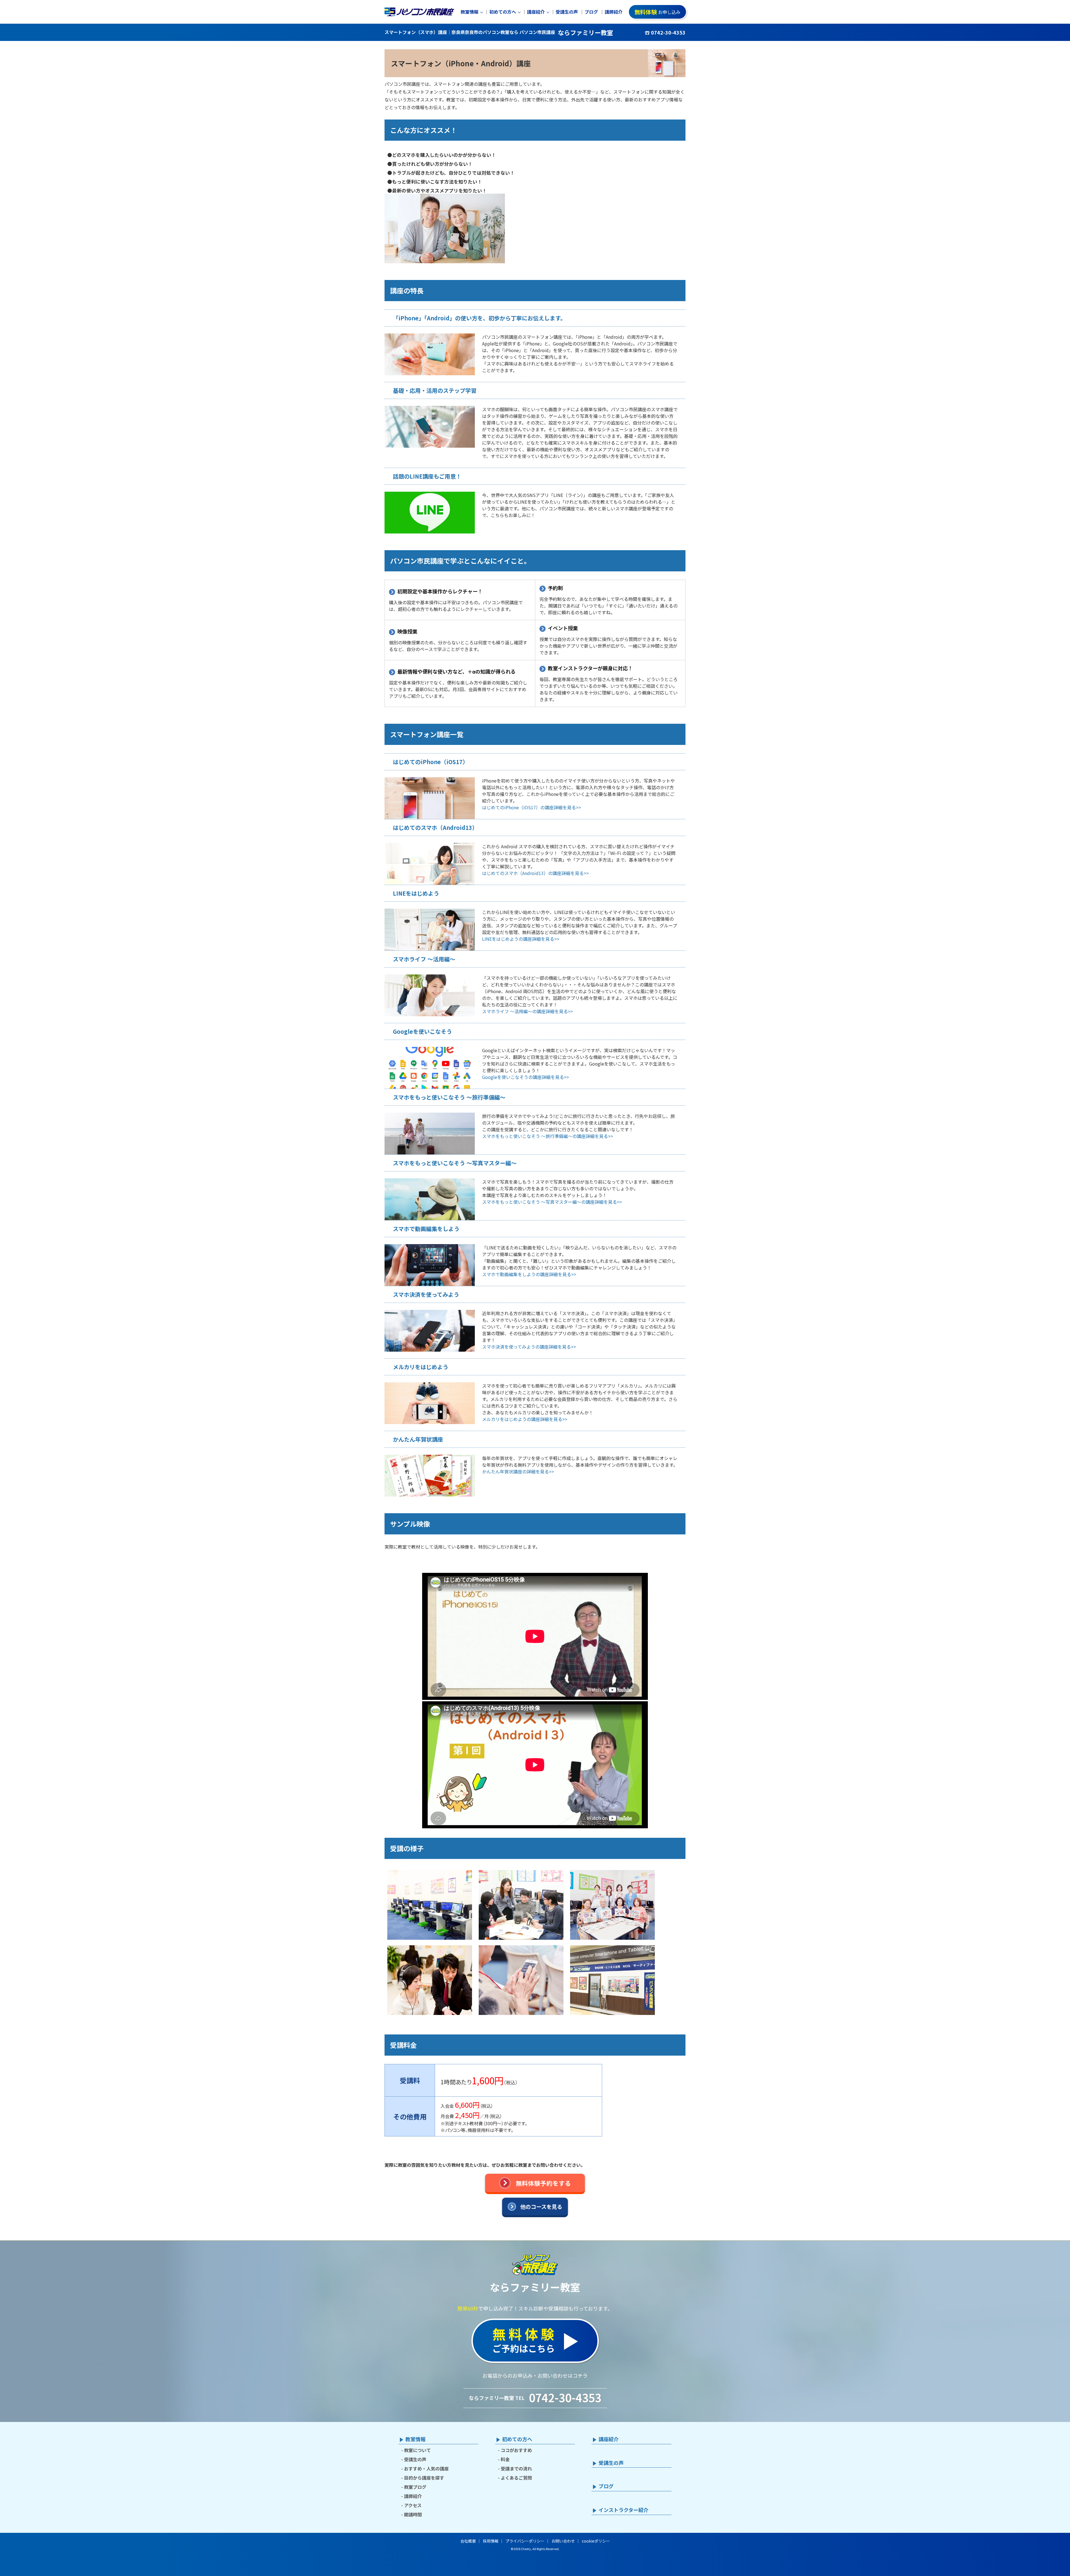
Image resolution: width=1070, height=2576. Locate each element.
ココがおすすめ (516, 2450)
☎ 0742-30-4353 (665, 32)
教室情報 (470, 12)
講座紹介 (536, 12)
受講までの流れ (516, 2468)
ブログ (591, 12)
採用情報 (491, 2541)
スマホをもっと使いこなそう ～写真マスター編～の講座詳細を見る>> (552, 1202)
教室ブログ (415, 2487)
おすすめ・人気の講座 (426, 2468)
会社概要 (468, 2541)
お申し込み (657, 12)
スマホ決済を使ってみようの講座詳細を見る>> (529, 1347)
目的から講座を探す (424, 2478)
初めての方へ (503, 12)
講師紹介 (614, 12)
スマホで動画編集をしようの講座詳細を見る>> (529, 1274)
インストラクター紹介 (623, 2510)
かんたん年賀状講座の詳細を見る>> (518, 1471)
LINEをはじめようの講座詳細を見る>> (521, 939)
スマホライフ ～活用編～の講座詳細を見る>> (527, 1011)
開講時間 (413, 2514)
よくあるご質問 (516, 2478)
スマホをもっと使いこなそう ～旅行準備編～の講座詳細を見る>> (548, 1136)
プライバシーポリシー (525, 2541)
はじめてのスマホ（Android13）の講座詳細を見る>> (535, 873)
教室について (417, 2450)
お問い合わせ (563, 2541)
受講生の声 (567, 12)
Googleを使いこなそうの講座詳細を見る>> (526, 1077)
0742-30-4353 (565, 2397)
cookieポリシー (596, 2541)
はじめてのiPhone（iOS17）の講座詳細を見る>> (532, 807)
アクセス (413, 2505)
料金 (505, 2459)
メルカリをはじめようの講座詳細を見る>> (525, 1419)
